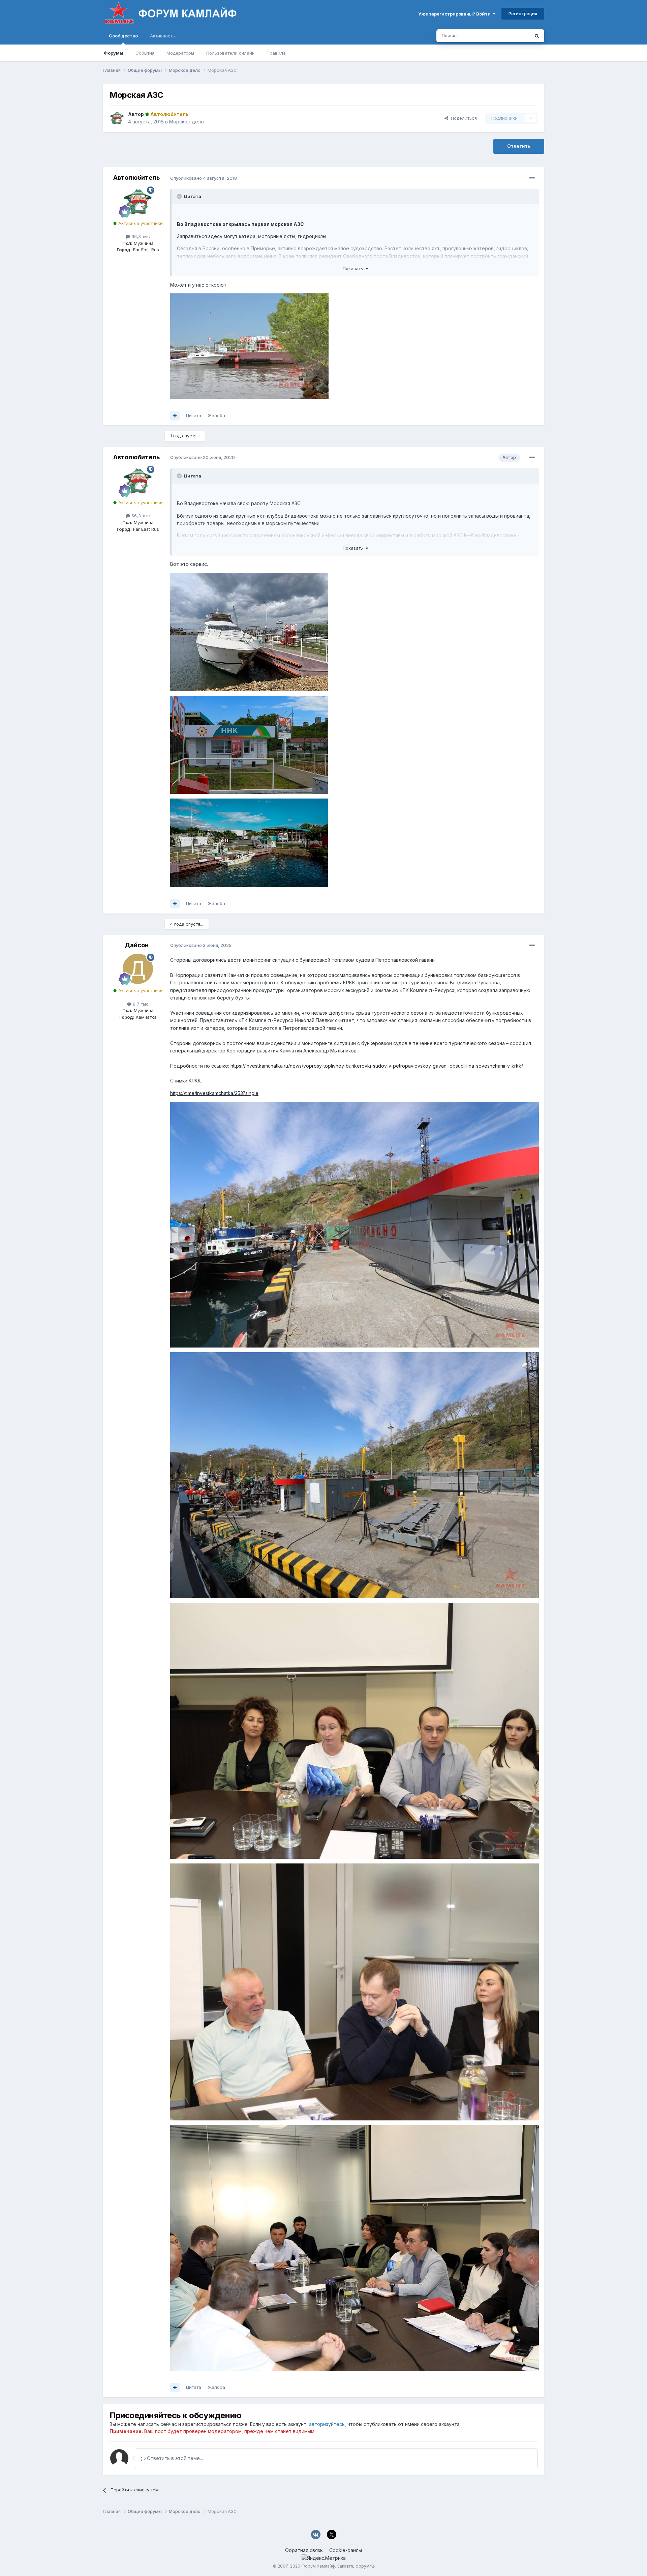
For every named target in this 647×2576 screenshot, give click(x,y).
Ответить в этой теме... (174, 2458)
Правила (276, 53)
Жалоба (216, 415)
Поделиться (463, 118)
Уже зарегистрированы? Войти (455, 14)
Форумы (114, 53)
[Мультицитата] (175, 416)
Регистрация (523, 13)
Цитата (194, 415)
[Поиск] (537, 36)
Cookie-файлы (346, 2550)
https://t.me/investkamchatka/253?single (214, 1093)
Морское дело (187, 122)
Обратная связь (304, 2550)
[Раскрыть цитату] (180, 196)
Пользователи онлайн (230, 53)
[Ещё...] (532, 178)
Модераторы (180, 53)
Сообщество (123, 36)
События (145, 53)
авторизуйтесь (327, 2424)
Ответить (519, 146)
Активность (162, 36)
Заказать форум (353, 2566)
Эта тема (511, 36)
